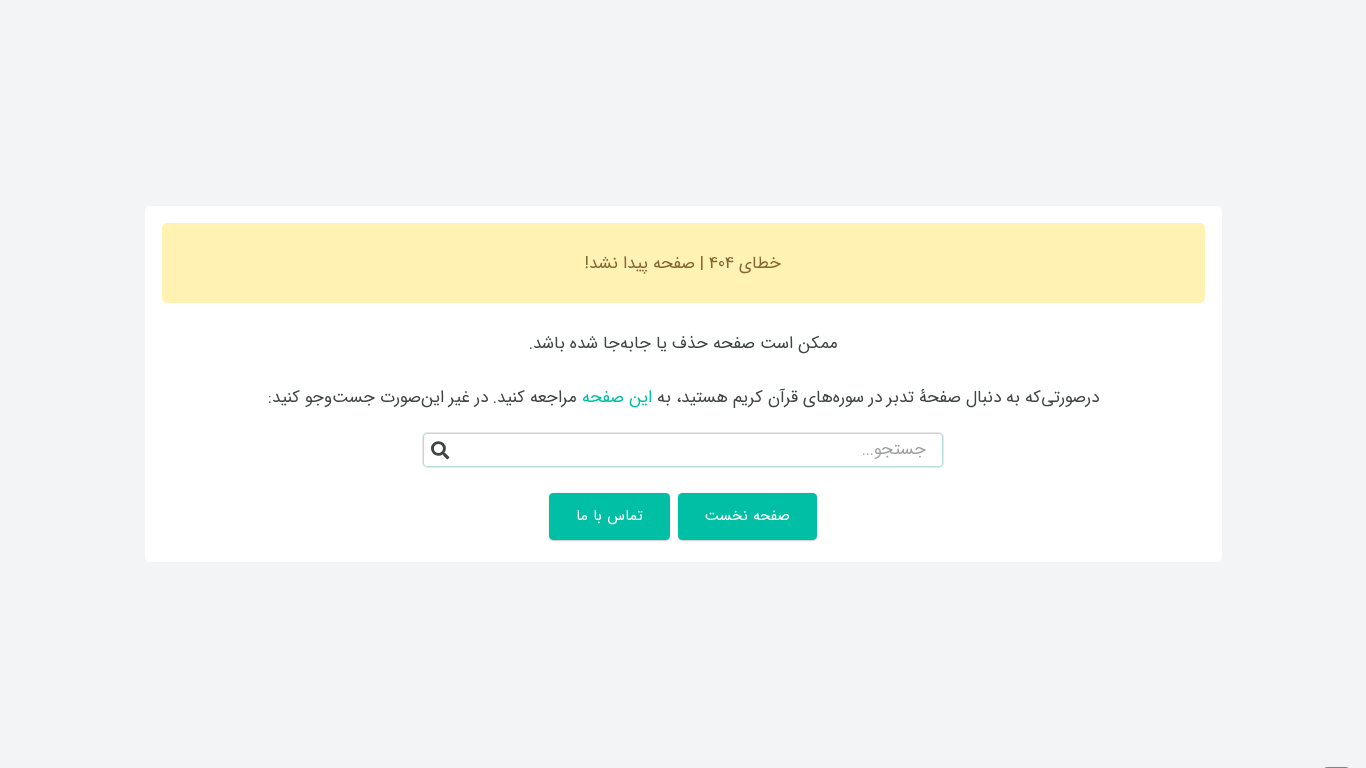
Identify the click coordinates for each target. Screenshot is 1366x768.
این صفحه (617, 397)
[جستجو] (440, 450)
